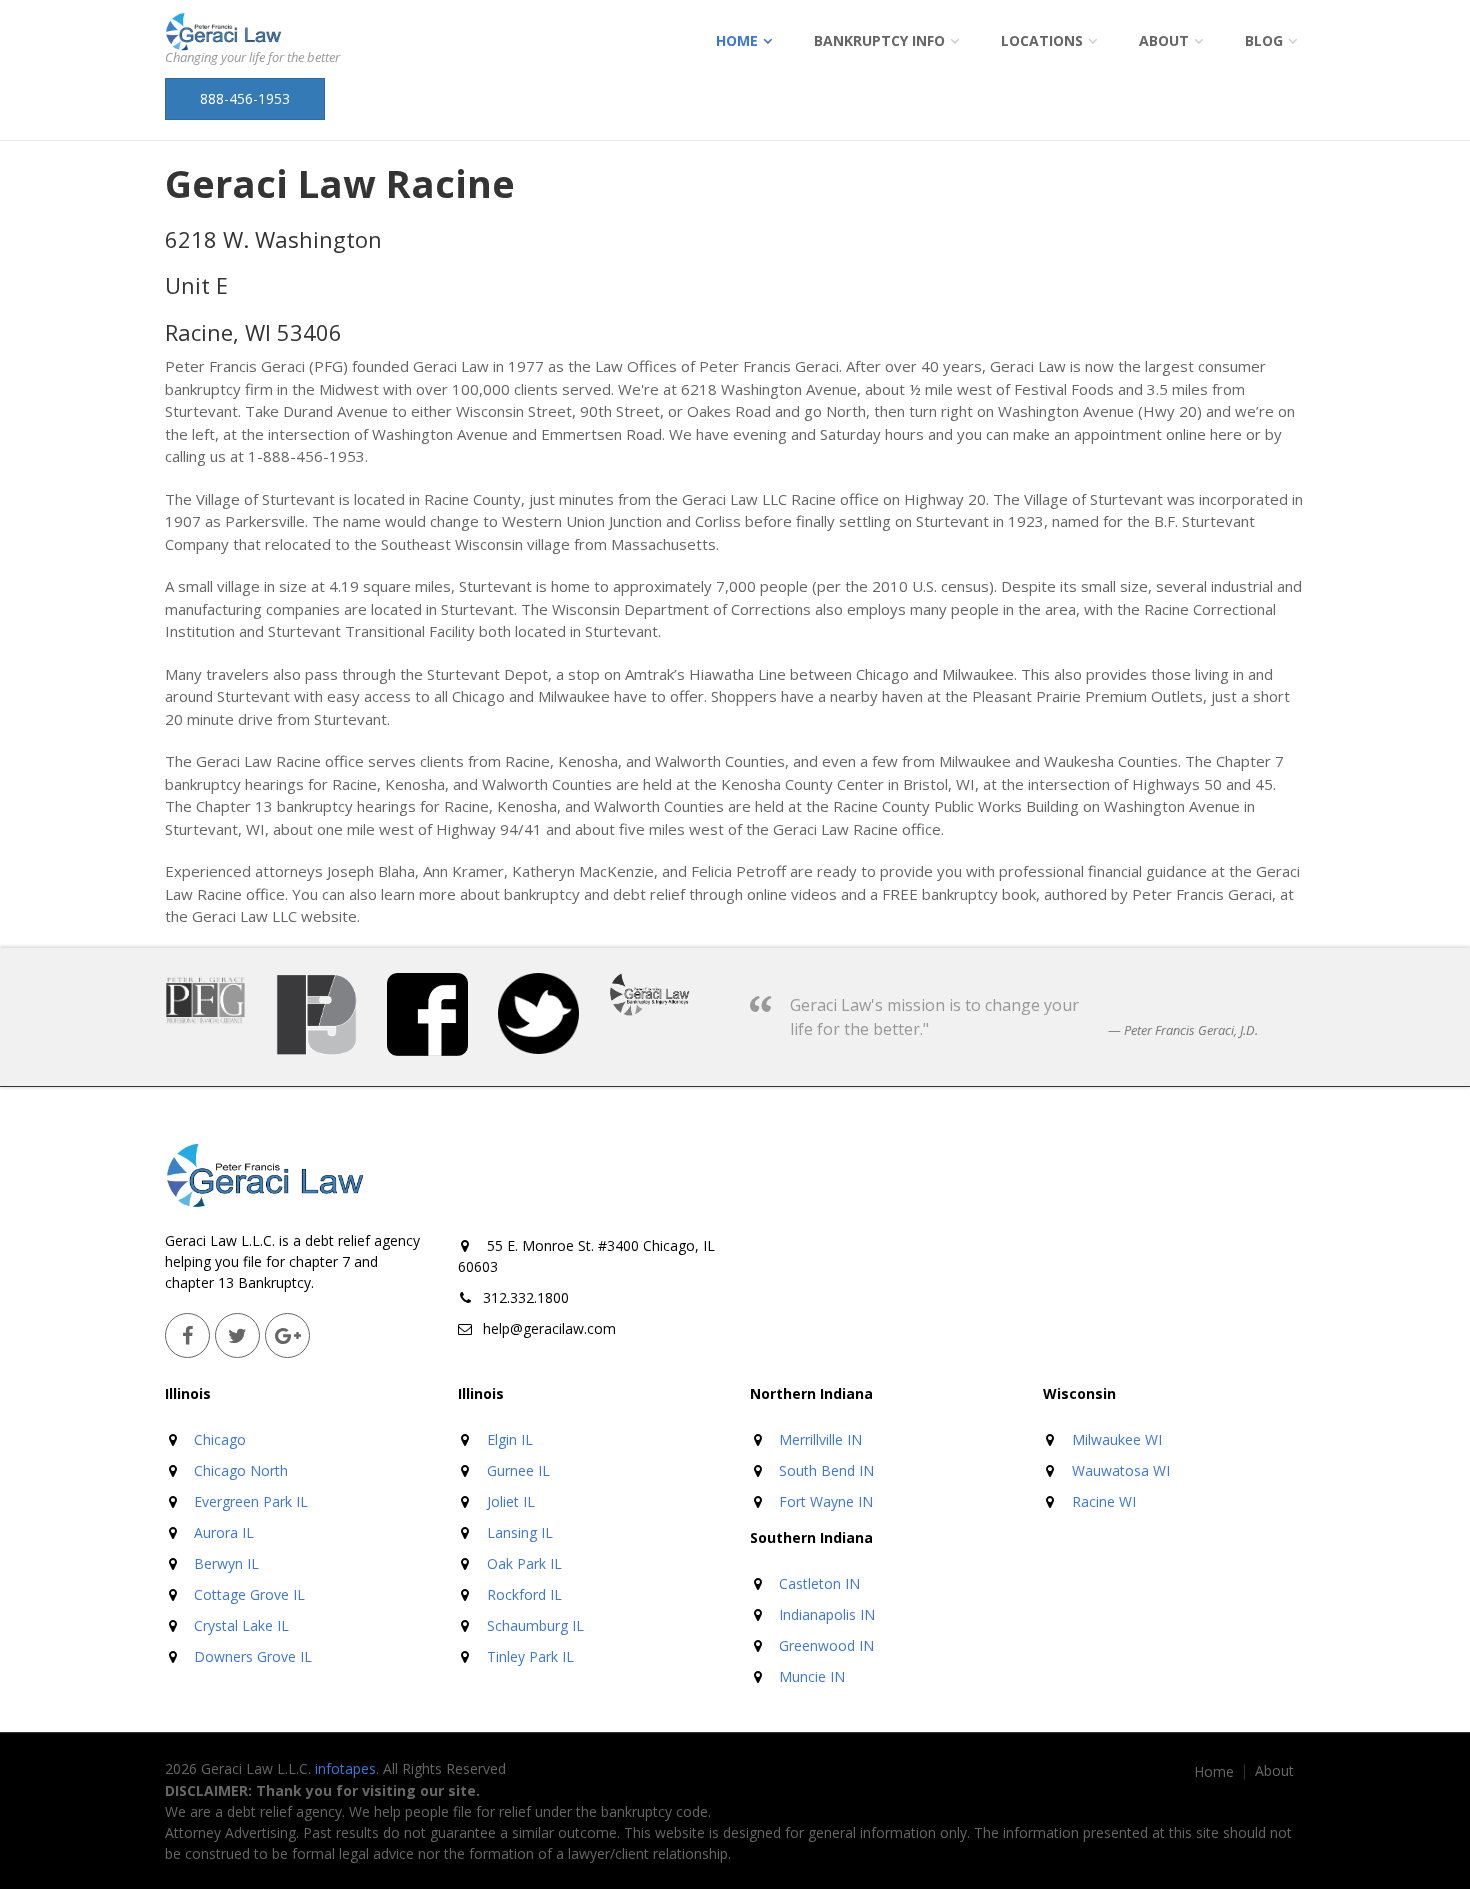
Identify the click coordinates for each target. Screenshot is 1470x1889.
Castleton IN (819, 1583)
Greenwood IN (826, 1645)
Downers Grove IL (253, 1656)
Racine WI (1104, 1501)
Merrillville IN (820, 1439)
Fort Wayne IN (826, 1501)
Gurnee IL (518, 1470)
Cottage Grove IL (249, 1594)
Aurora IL (224, 1532)
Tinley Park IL (530, 1656)
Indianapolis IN (827, 1614)
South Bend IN (826, 1470)
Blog (1264, 40)
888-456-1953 (245, 98)
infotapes (345, 1768)
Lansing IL (520, 1532)
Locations (1042, 40)
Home (737, 40)
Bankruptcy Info (879, 40)
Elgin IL (510, 1439)
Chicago (220, 1439)
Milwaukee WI (1117, 1439)
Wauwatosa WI (1121, 1470)
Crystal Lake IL (241, 1625)
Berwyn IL (226, 1563)
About (1164, 40)
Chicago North (241, 1470)
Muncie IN (812, 1676)
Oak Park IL (524, 1563)
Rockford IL (524, 1594)
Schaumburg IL (535, 1625)
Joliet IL (511, 1501)
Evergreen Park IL (251, 1501)
